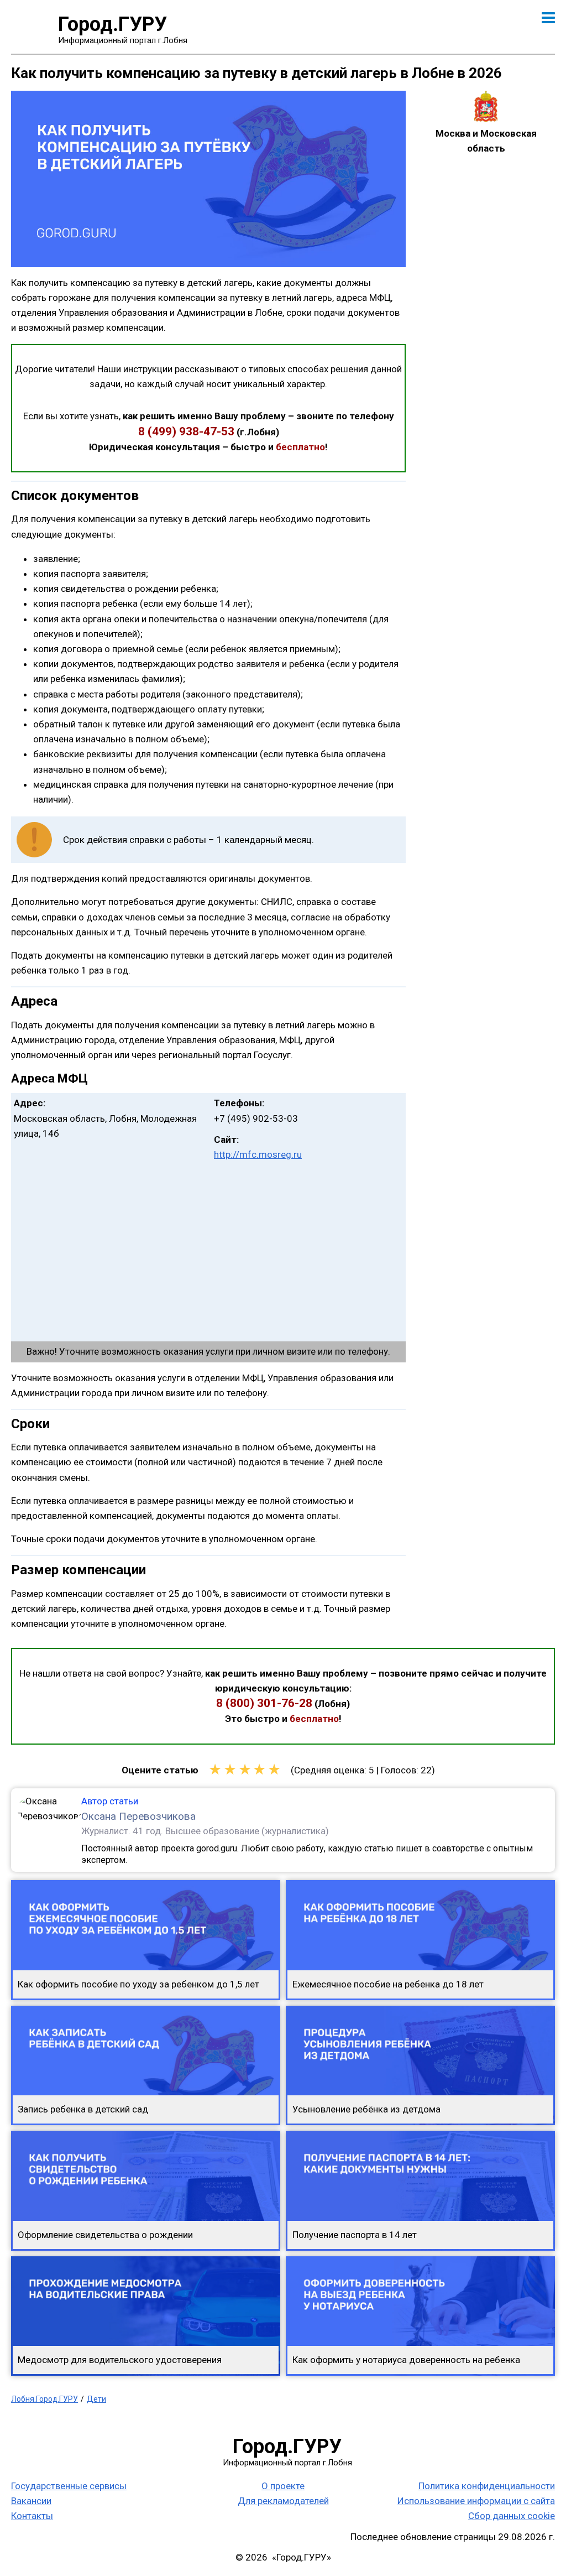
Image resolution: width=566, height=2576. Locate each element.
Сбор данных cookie (512, 2516)
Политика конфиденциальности (487, 2486)
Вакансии (31, 2501)
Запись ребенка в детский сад (83, 2109)
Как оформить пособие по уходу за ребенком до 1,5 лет (138, 1984)
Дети (96, 2399)
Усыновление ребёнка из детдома (366, 2109)
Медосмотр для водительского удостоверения (120, 2360)
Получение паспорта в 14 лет (355, 2235)
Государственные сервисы (69, 2486)
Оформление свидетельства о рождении (105, 2235)
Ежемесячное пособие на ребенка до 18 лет (388, 1984)
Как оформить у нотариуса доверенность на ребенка (406, 2360)
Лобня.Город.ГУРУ (44, 2399)
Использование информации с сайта (476, 2501)
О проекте (283, 2486)
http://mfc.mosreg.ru (258, 1154)
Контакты (32, 2516)
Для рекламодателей (283, 2501)
